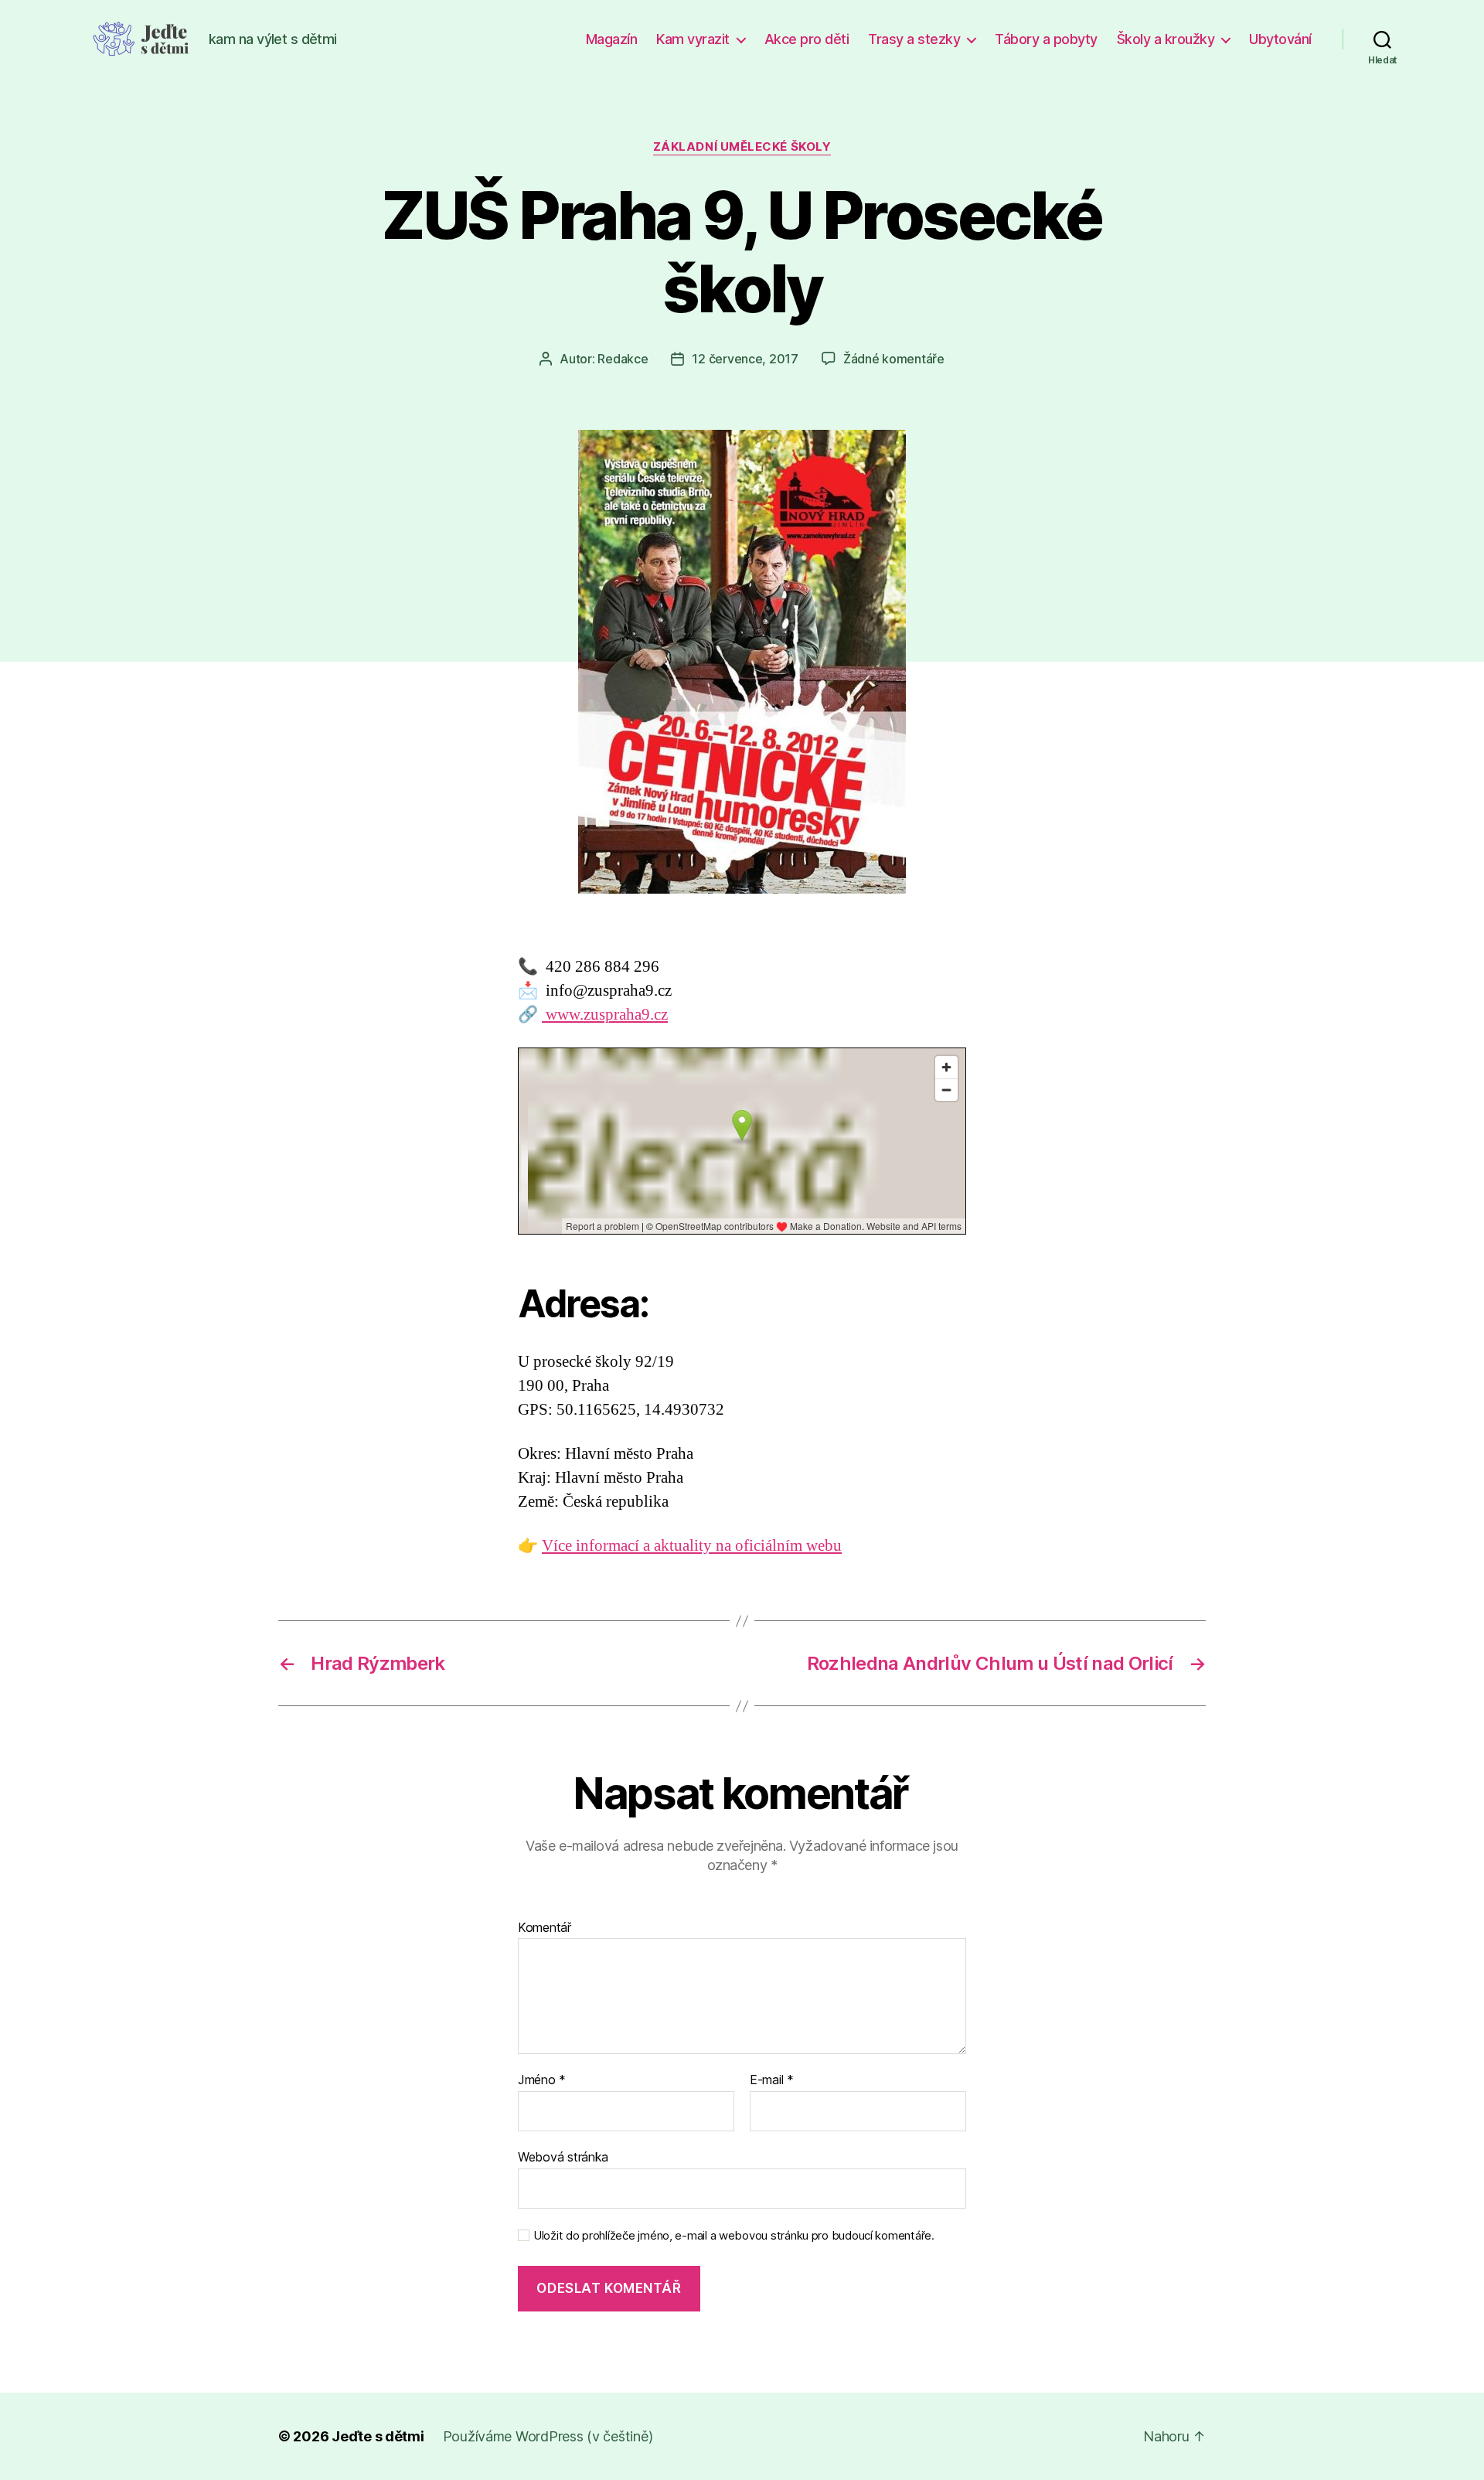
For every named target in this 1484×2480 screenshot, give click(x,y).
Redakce (623, 359)
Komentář (545, 1928)
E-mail (772, 2080)
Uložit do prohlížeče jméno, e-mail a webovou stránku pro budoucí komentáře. (734, 2236)
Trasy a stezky (914, 39)
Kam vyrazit (693, 39)
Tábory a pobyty (1046, 39)
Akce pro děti (807, 39)
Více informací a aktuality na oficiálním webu (692, 1546)
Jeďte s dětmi (378, 2436)
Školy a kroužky (1166, 39)
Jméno (542, 2080)
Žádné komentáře (894, 359)
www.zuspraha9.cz (605, 1015)
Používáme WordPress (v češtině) (548, 2436)
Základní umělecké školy (742, 147)
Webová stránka (563, 2156)
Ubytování (1280, 39)
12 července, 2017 (745, 359)
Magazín (612, 39)
